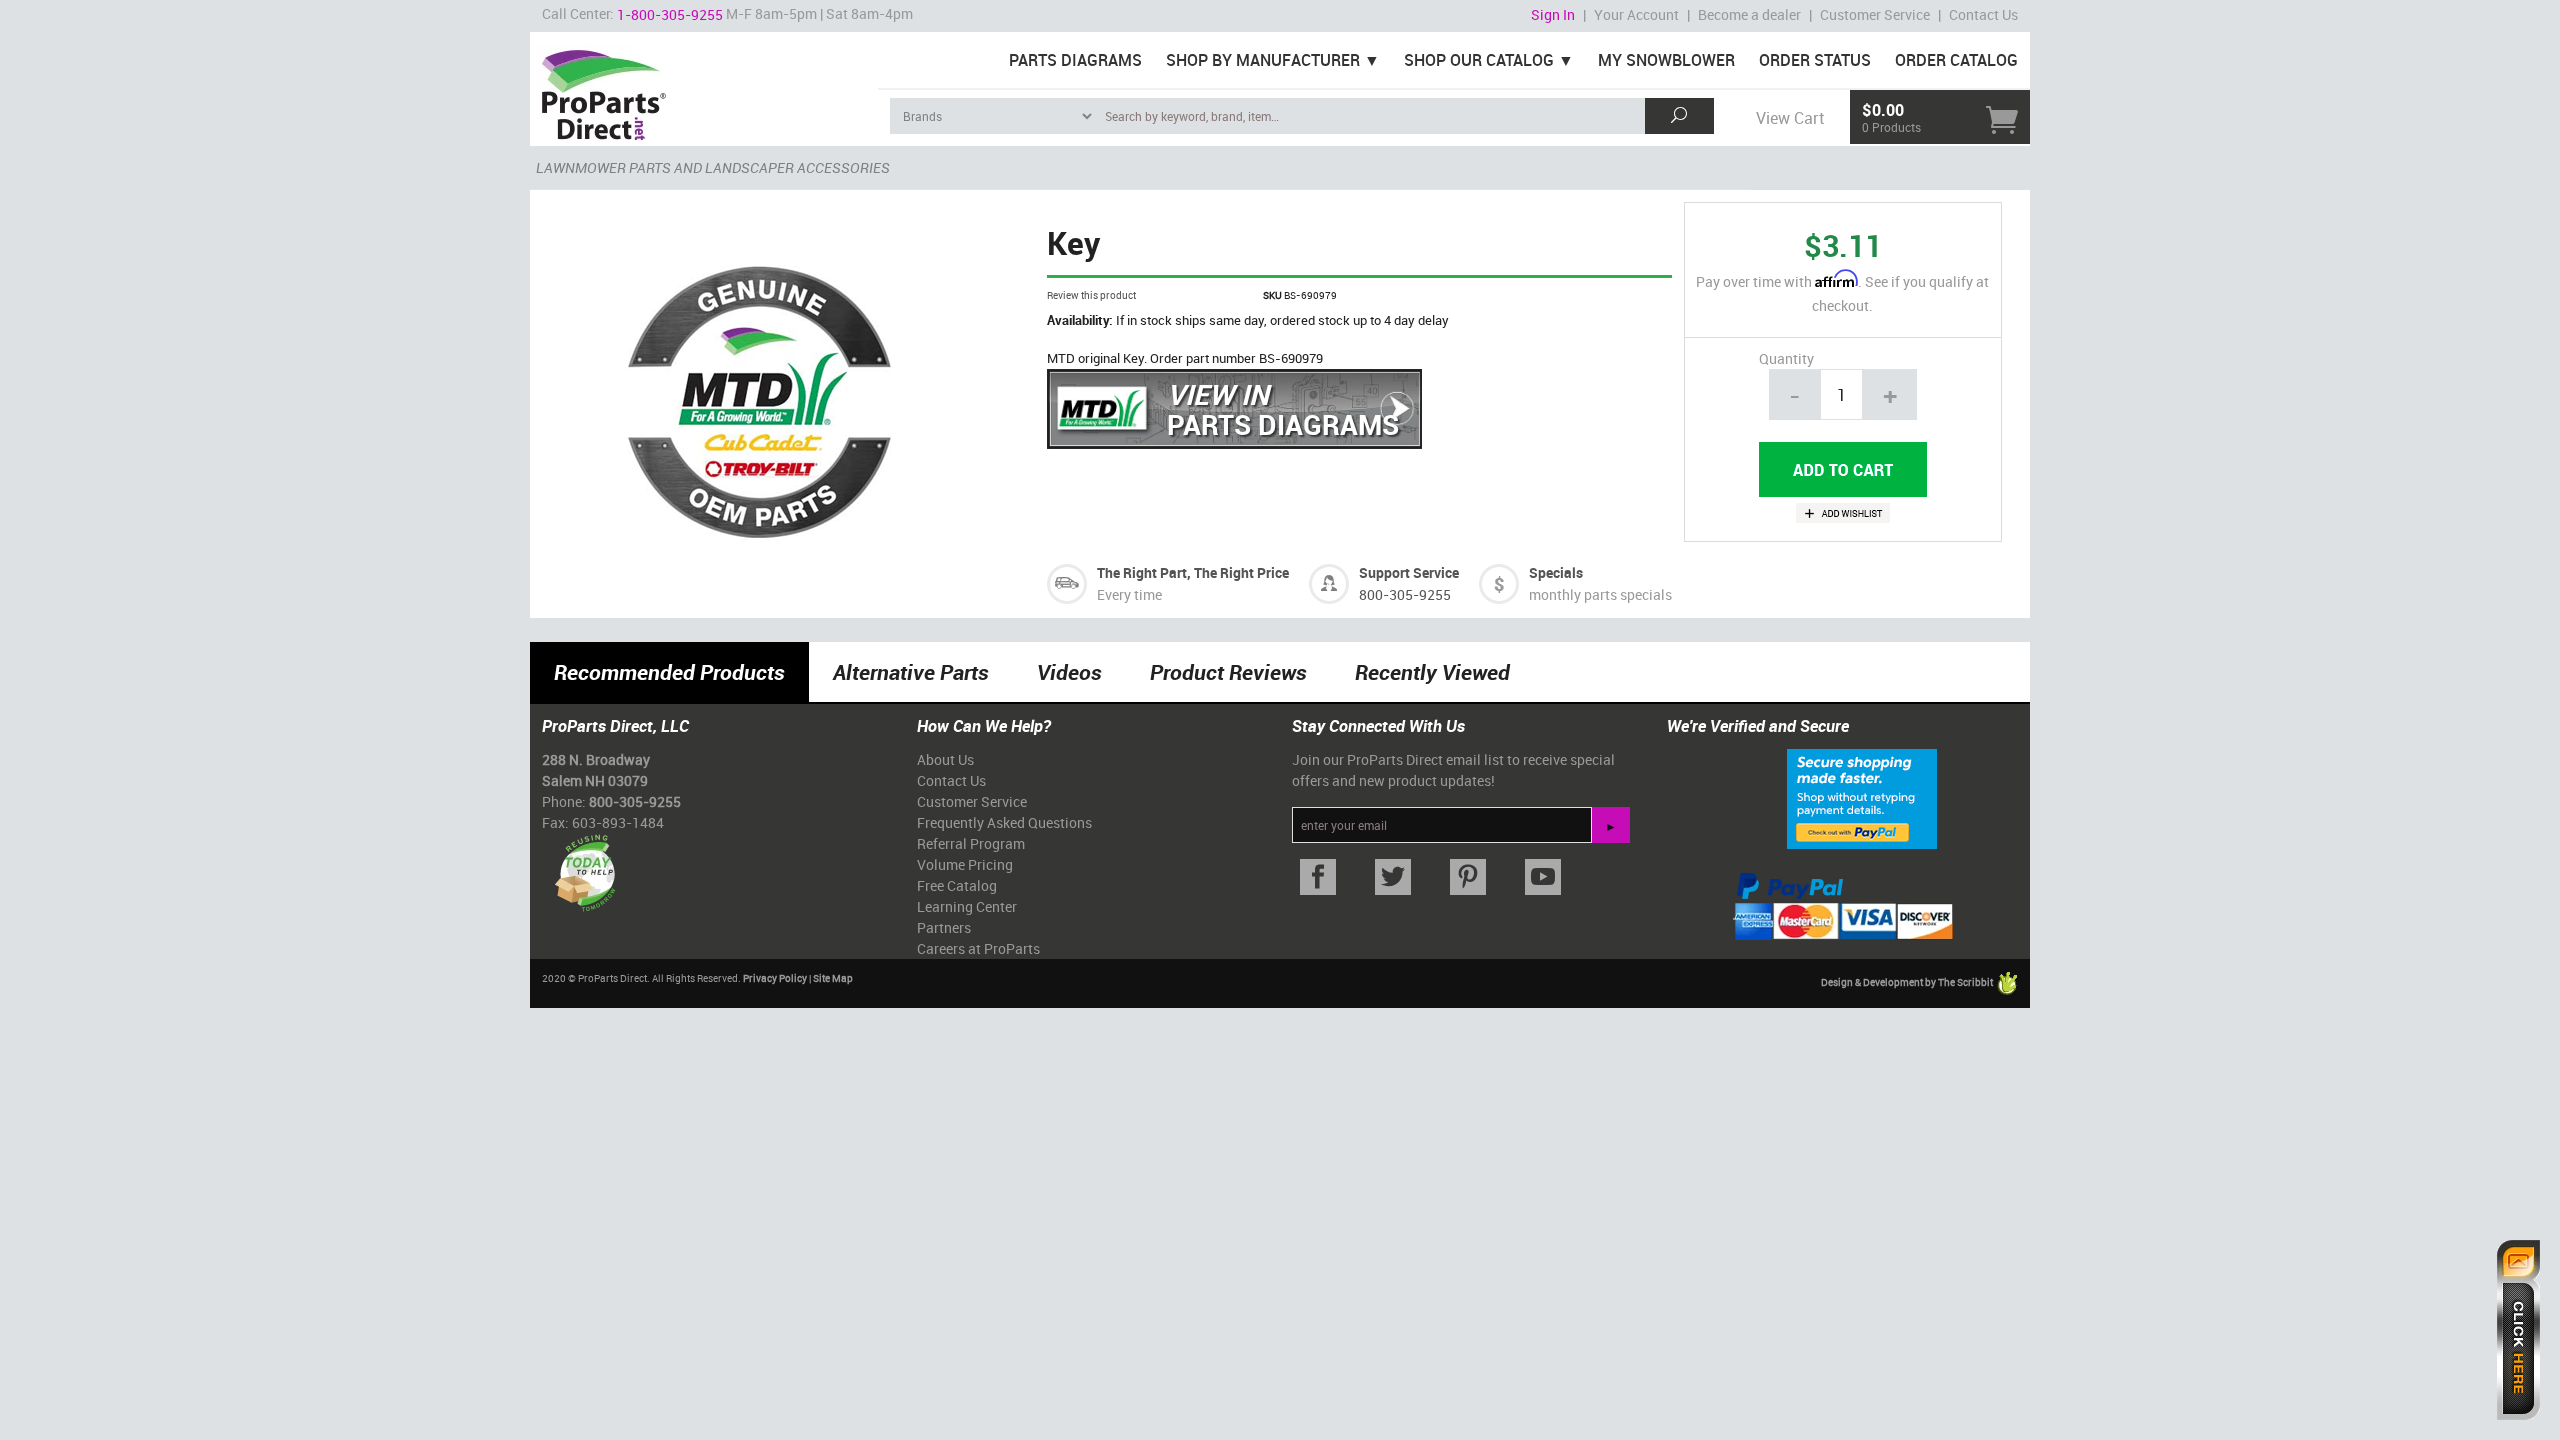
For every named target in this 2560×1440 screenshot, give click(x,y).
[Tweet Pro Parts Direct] (1392, 877)
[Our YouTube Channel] (1542, 877)
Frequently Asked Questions (1004, 822)
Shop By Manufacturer (1263, 60)
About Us (945, 759)
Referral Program (971, 843)
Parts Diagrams (1075, 60)
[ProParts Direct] (704, 88)
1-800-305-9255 (670, 14)
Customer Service (1875, 14)
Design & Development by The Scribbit (1908, 983)
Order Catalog (1956, 60)
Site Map (833, 978)
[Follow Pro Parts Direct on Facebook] (1317, 877)
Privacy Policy (775, 978)
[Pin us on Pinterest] (1467, 877)
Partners (944, 927)
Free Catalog (957, 885)
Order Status (1815, 60)
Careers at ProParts (978, 948)
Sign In (1553, 14)
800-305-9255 (1405, 594)
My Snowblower (1666, 60)
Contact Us (1983, 14)
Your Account (1636, 14)
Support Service (1409, 572)
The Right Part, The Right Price (1193, 572)
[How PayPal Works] (1862, 798)
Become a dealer (1749, 14)
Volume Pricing (965, 864)
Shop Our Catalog (1479, 60)
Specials (1556, 572)
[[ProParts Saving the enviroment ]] (584, 865)
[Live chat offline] (2518, 1330)
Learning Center (967, 906)
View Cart (1790, 118)
